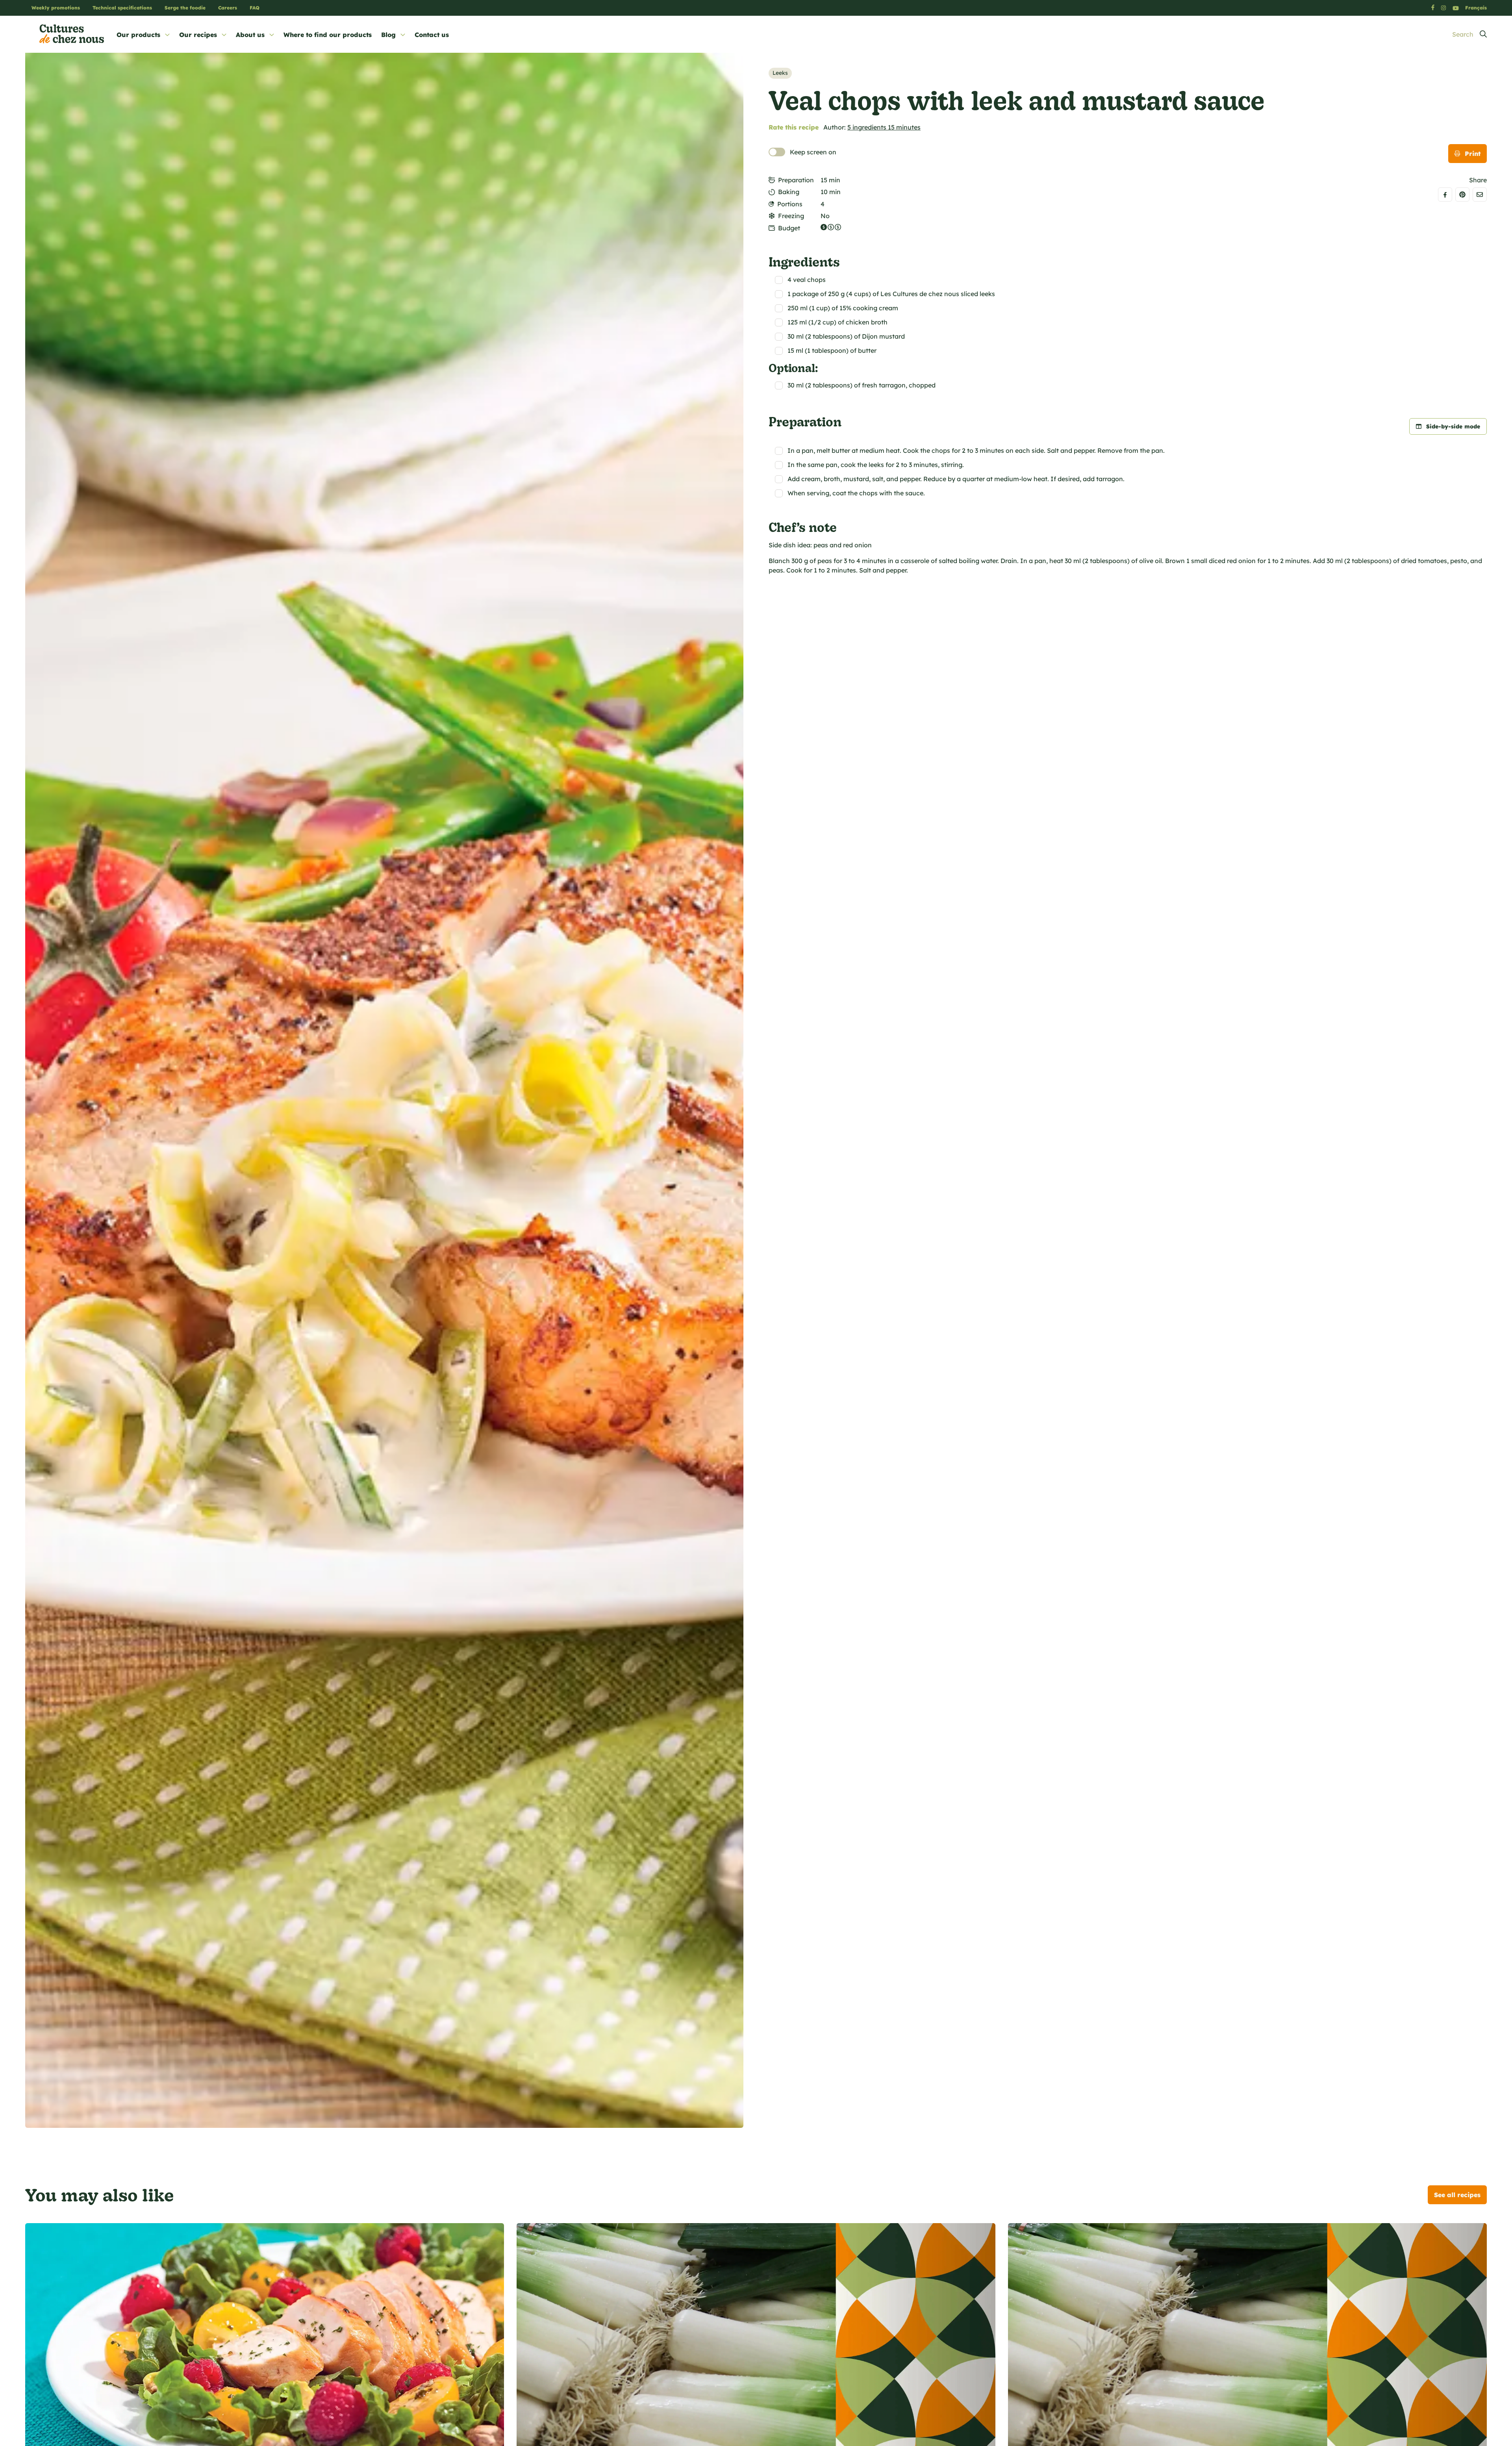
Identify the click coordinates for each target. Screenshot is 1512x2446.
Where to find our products (328, 35)
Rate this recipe (794, 127)
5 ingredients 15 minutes (884, 127)
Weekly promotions (56, 8)
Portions (790, 204)
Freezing (791, 216)
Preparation (796, 180)
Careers (228, 8)
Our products (138, 35)
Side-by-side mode (1453, 426)
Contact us (432, 35)
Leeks (780, 73)
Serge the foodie (185, 8)
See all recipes (1457, 2195)
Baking (789, 192)
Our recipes (198, 35)
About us (250, 35)
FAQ (255, 8)
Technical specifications (122, 8)
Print (1473, 154)
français (1476, 8)
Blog (388, 35)
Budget (789, 228)
